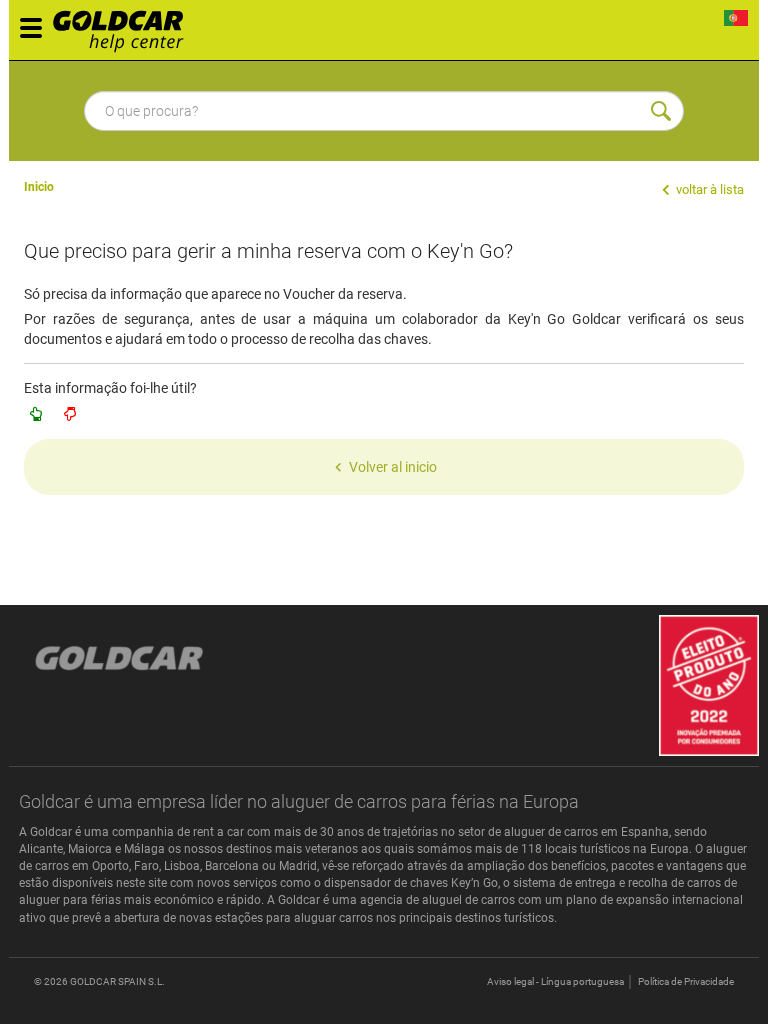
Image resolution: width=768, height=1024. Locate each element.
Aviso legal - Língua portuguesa (555, 981)
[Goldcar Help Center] (123, 25)
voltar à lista (708, 189)
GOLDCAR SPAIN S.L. (117, 981)
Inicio (39, 187)
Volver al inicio (393, 467)
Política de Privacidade (686, 981)
